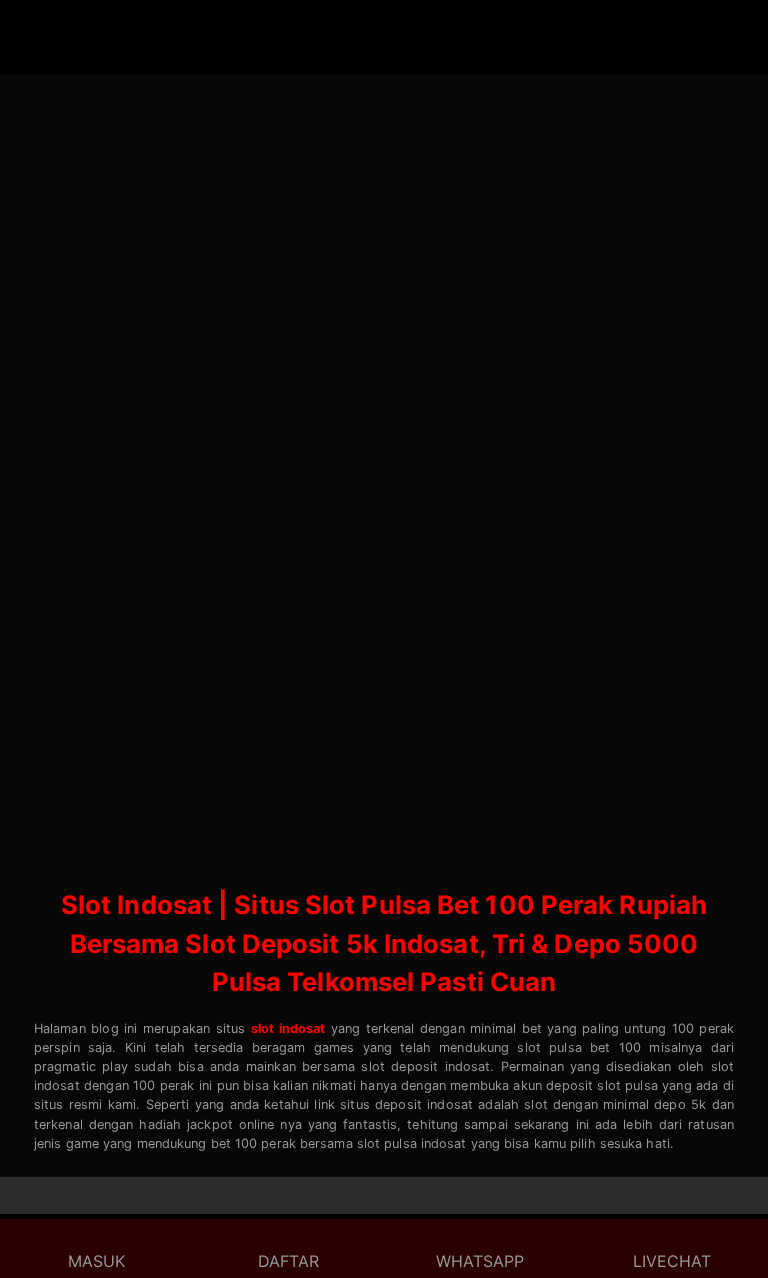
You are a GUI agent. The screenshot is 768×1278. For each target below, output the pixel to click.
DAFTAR (288, 1261)
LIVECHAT (672, 1261)
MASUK (96, 1261)
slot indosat (288, 1028)
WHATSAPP (480, 1261)
